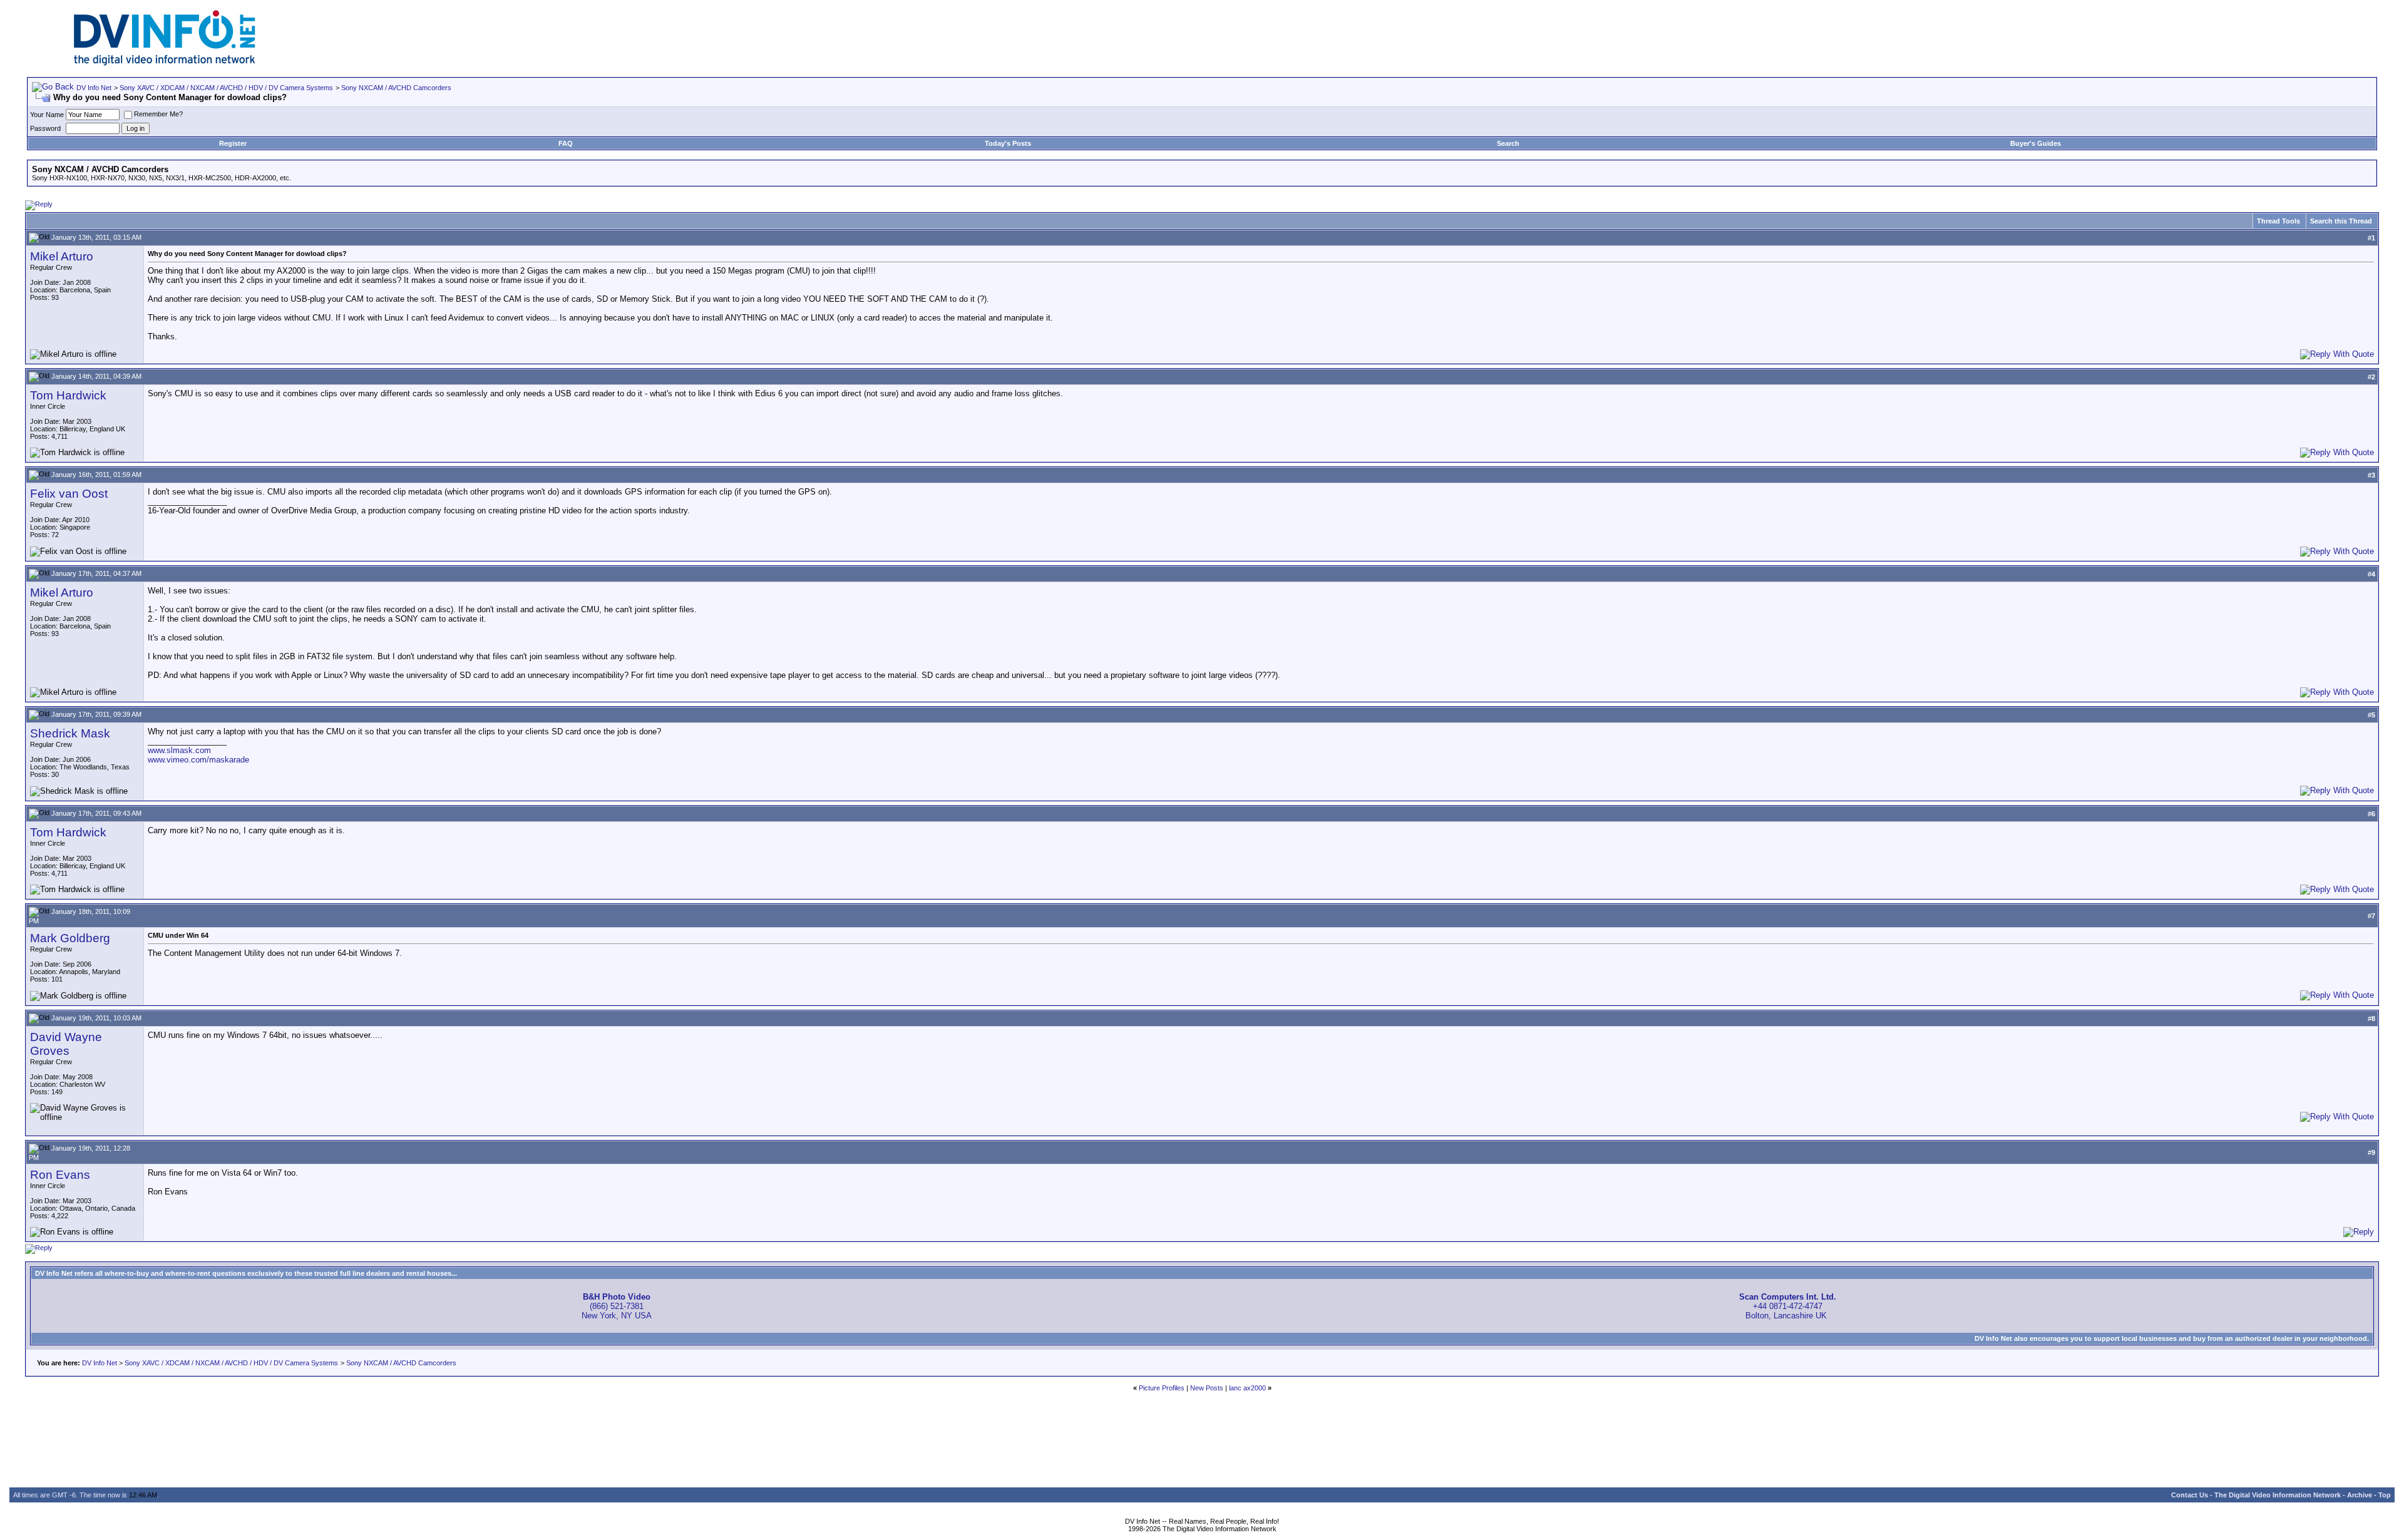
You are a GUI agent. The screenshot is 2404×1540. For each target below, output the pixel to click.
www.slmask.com (179, 750)
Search (1508, 143)
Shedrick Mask (70, 733)
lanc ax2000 (1247, 1388)
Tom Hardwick (68, 395)
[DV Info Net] (165, 63)
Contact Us (2190, 1495)
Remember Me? (158, 114)
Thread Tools (2278, 221)
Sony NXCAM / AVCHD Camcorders (396, 88)
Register (233, 143)
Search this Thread (2341, 221)
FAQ (566, 143)
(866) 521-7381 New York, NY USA (617, 1306)
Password (45, 128)
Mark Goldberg (70, 938)
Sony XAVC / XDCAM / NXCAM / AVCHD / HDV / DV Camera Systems (226, 88)
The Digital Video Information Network (2278, 1495)
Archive (2360, 1495)
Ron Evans (60, 1175)
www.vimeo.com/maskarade (198, 760)
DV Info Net (94, 88)
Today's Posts (1008, 143)
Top (2385, 1495)
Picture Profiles (1162, 1388)
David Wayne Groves (66, 1044)
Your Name (47, 115)
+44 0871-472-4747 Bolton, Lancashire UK (1788, 1306)
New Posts (1207, 1388)
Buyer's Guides (2036, 143)
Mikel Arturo (62, 256)
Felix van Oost (69, 494)
